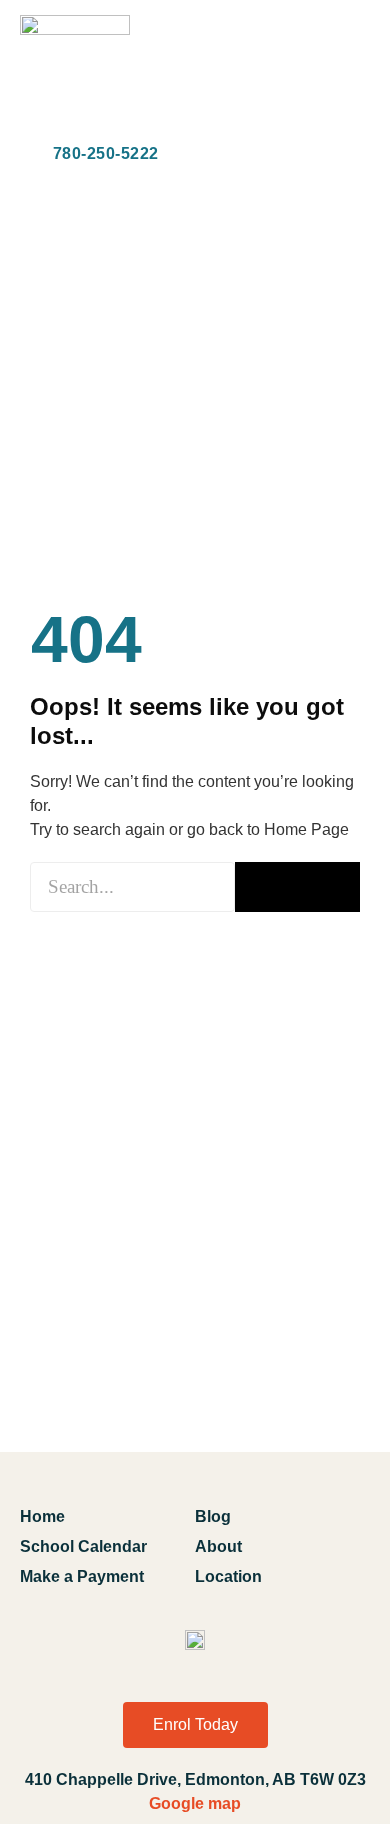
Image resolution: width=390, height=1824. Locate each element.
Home (42, 1516)
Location (228, 1576)
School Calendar (83, 1546)
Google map (195, 1803)
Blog (213, 1516)
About (218, 1546)
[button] (353, 72)
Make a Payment (82, 1576)
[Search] (297, 887)
